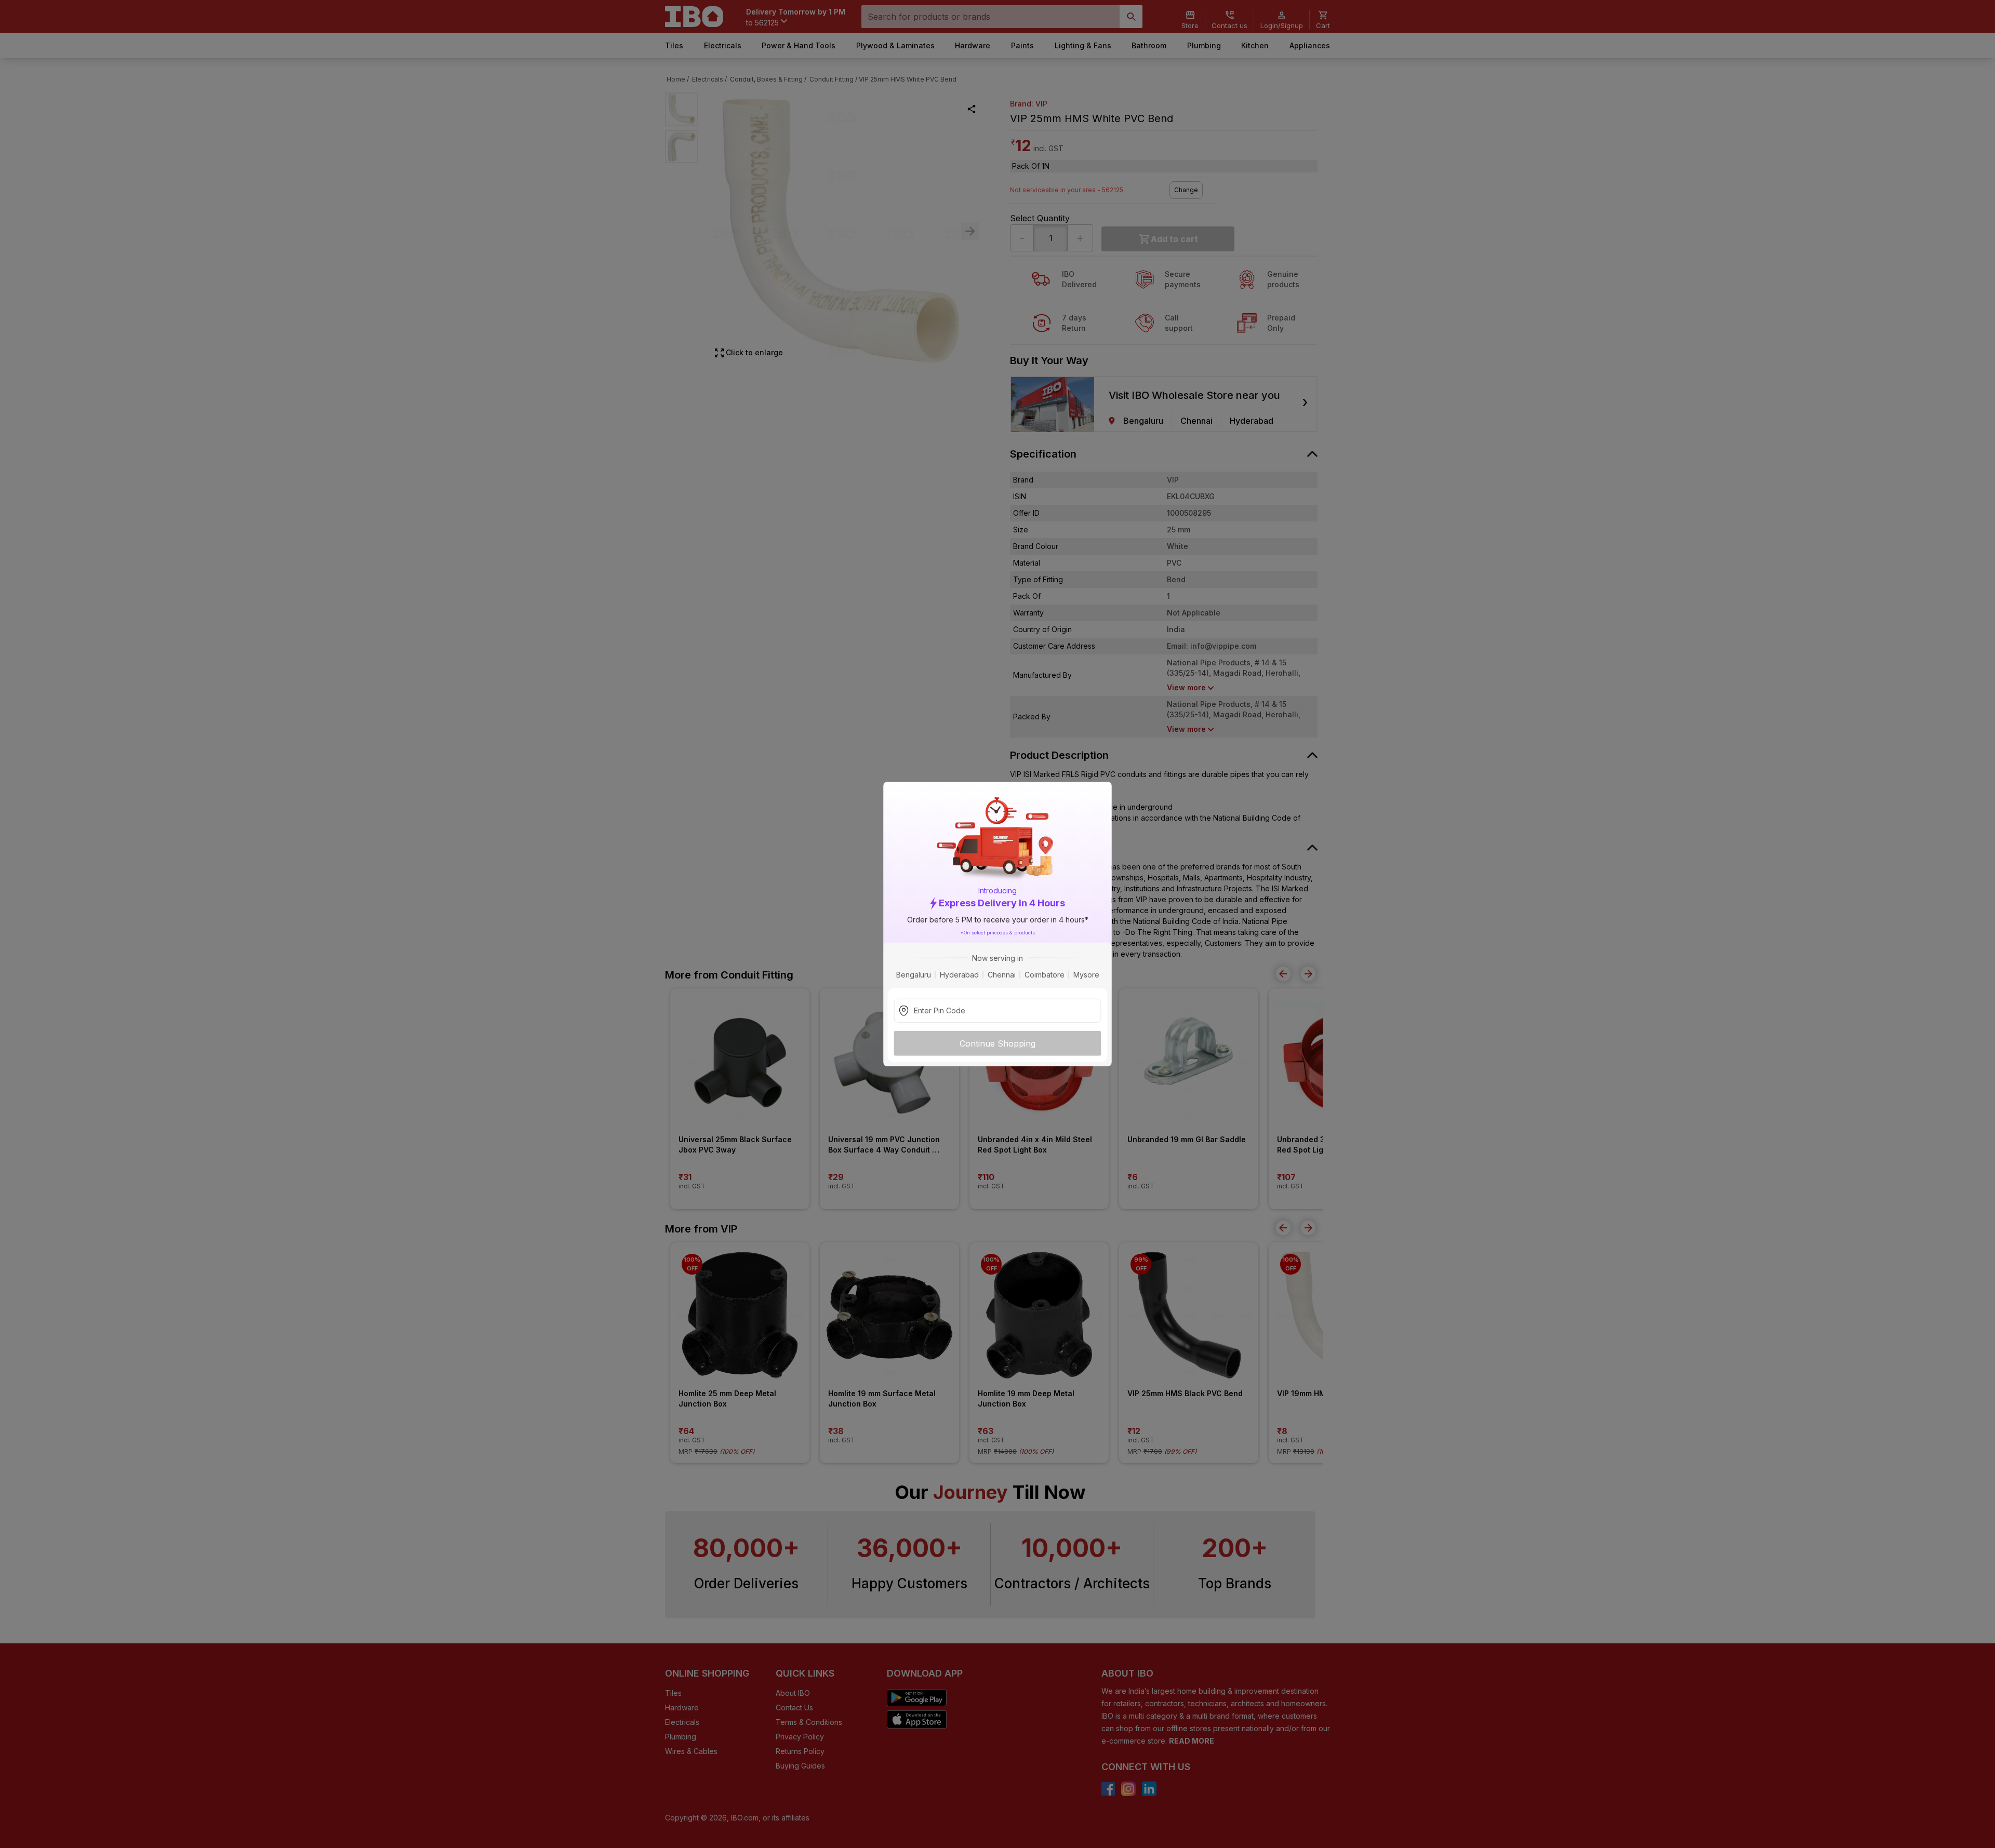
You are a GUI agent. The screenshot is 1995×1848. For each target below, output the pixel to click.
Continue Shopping (997, 1043)
